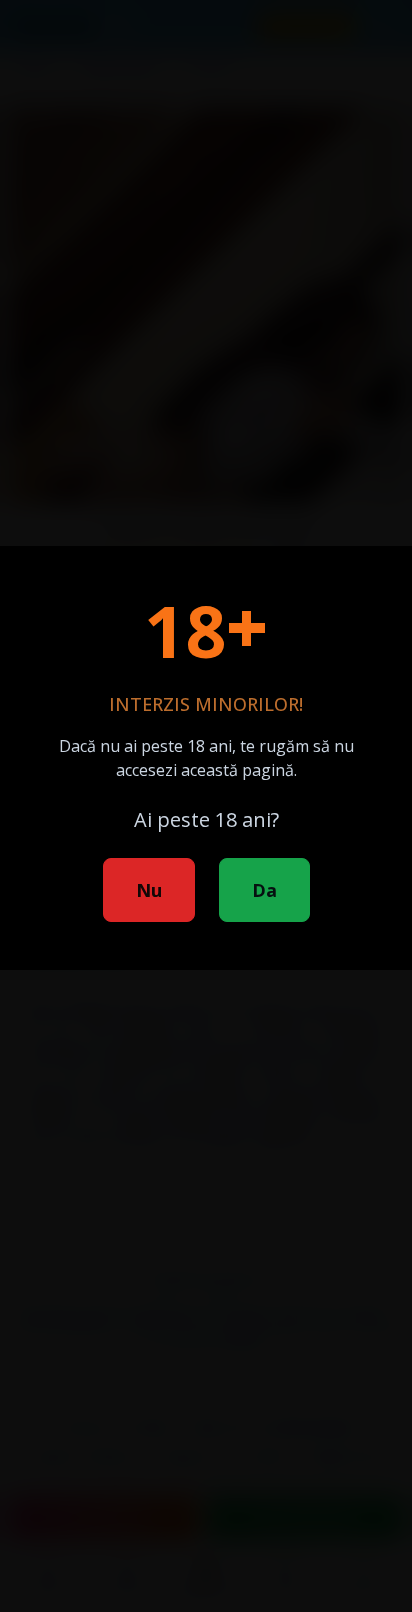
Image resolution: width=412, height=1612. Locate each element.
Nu (149, 890)
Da (264, 890)
